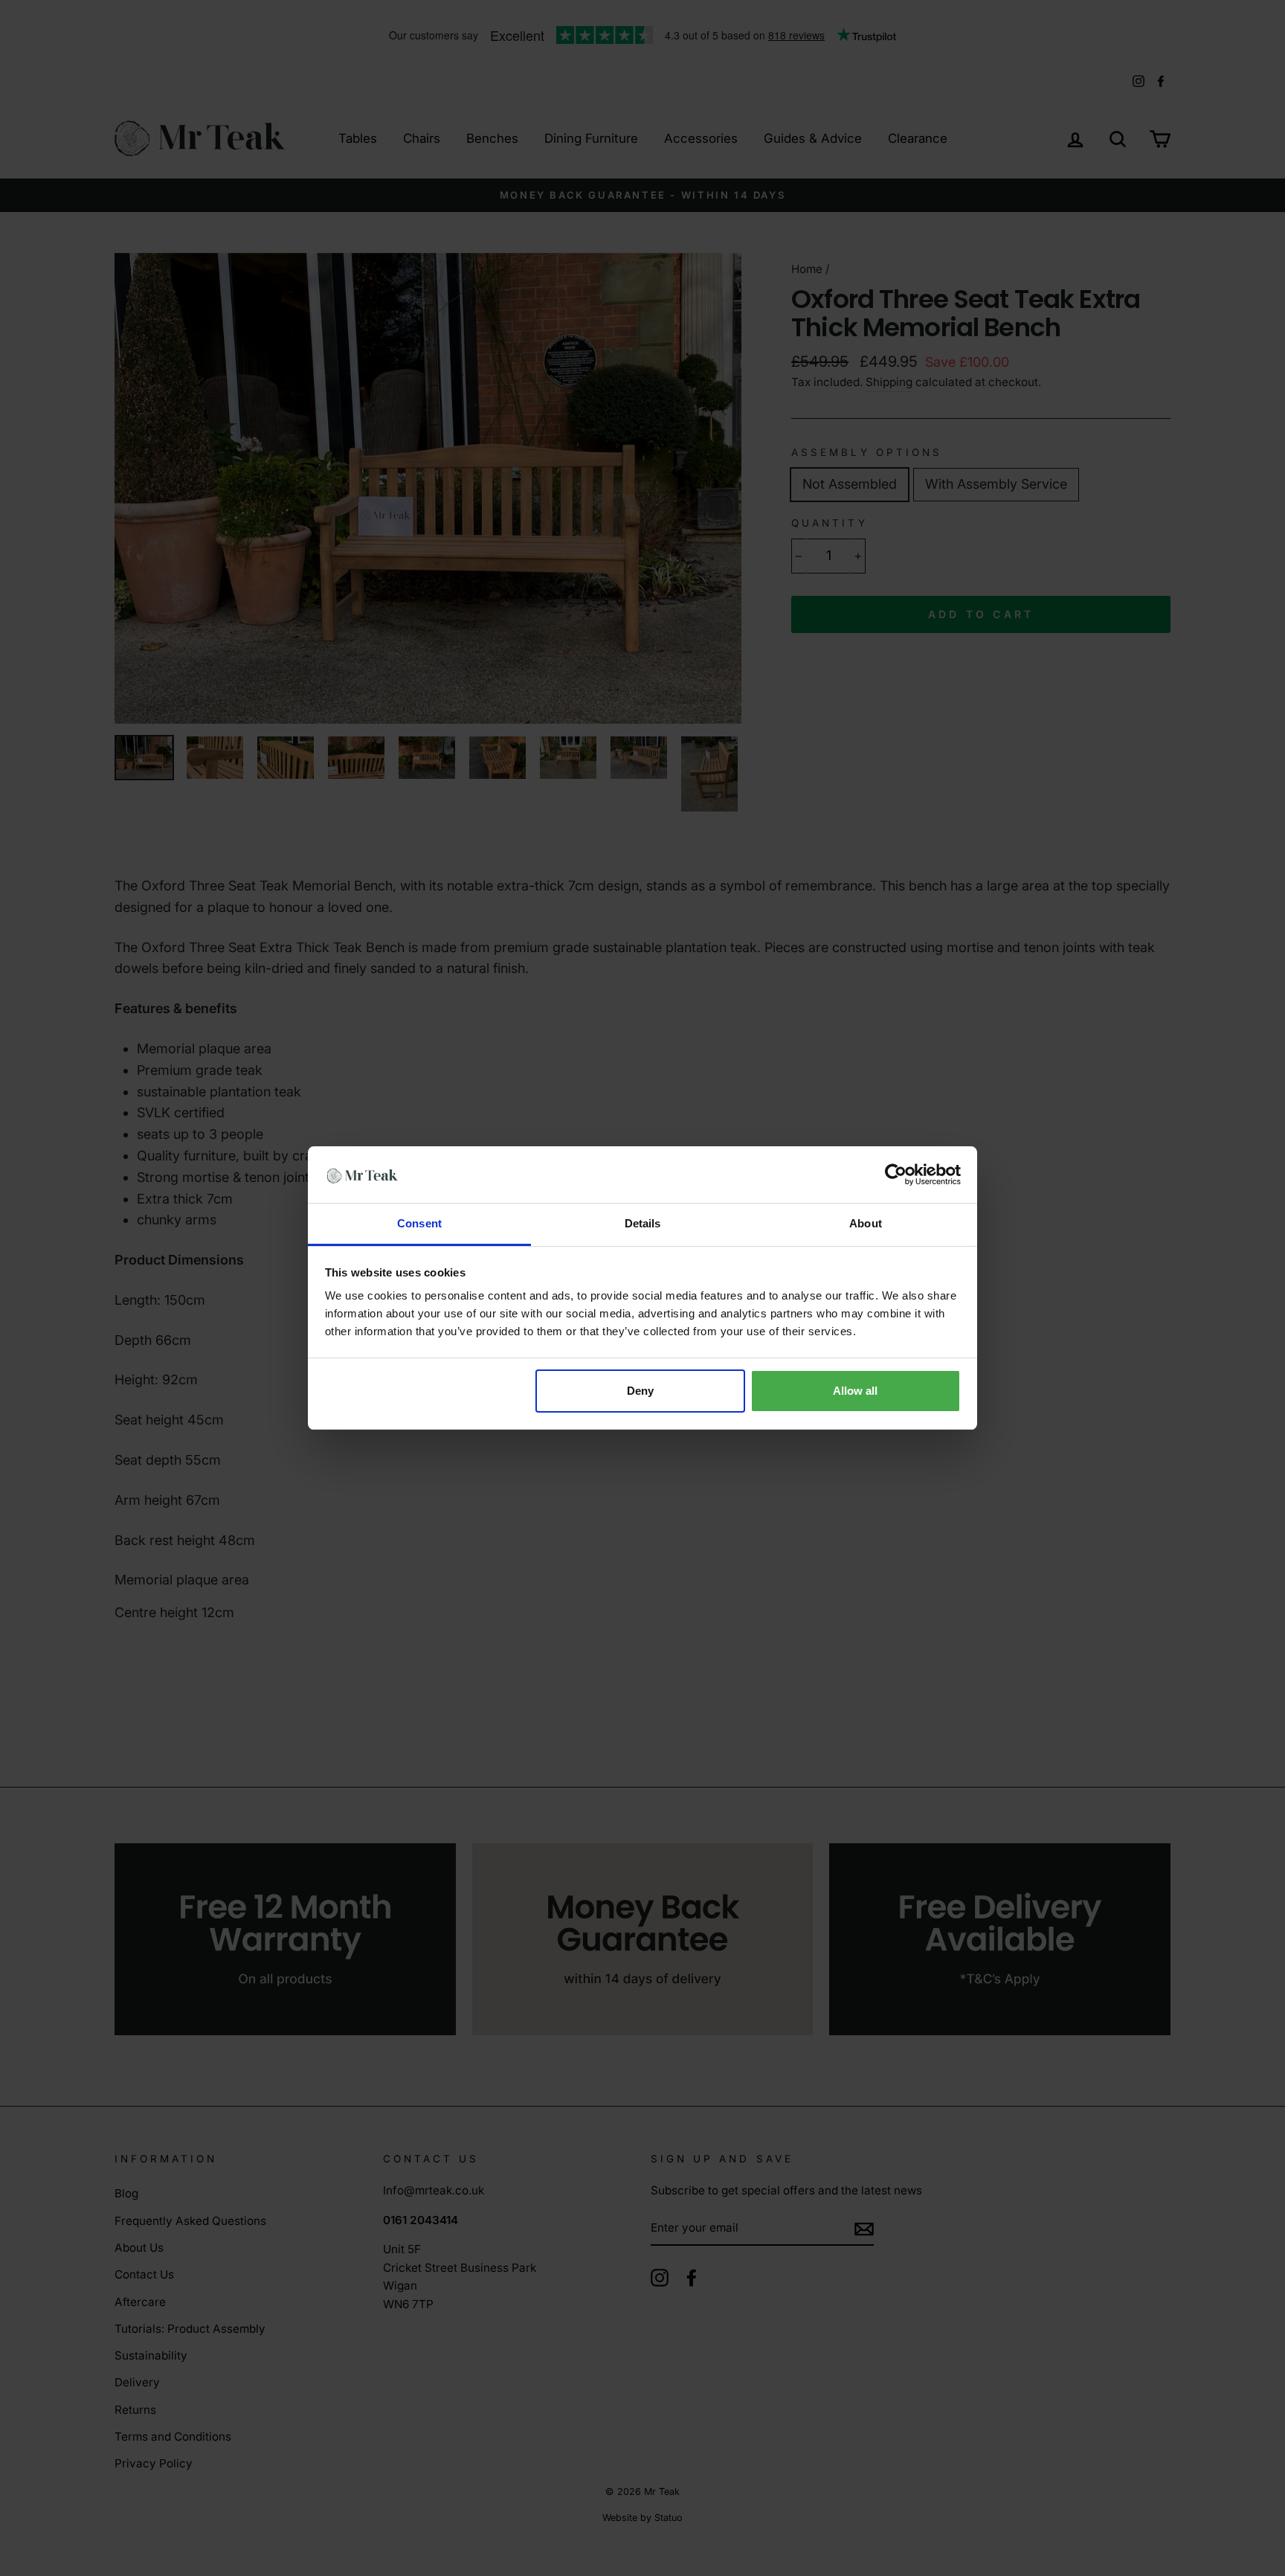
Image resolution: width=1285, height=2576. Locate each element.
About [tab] (866, 1223)
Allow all (855, 1391)
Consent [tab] (419, 1223)
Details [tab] (643, 1223)
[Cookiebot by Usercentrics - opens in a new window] (896, 1175)
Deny (640, 1391)
